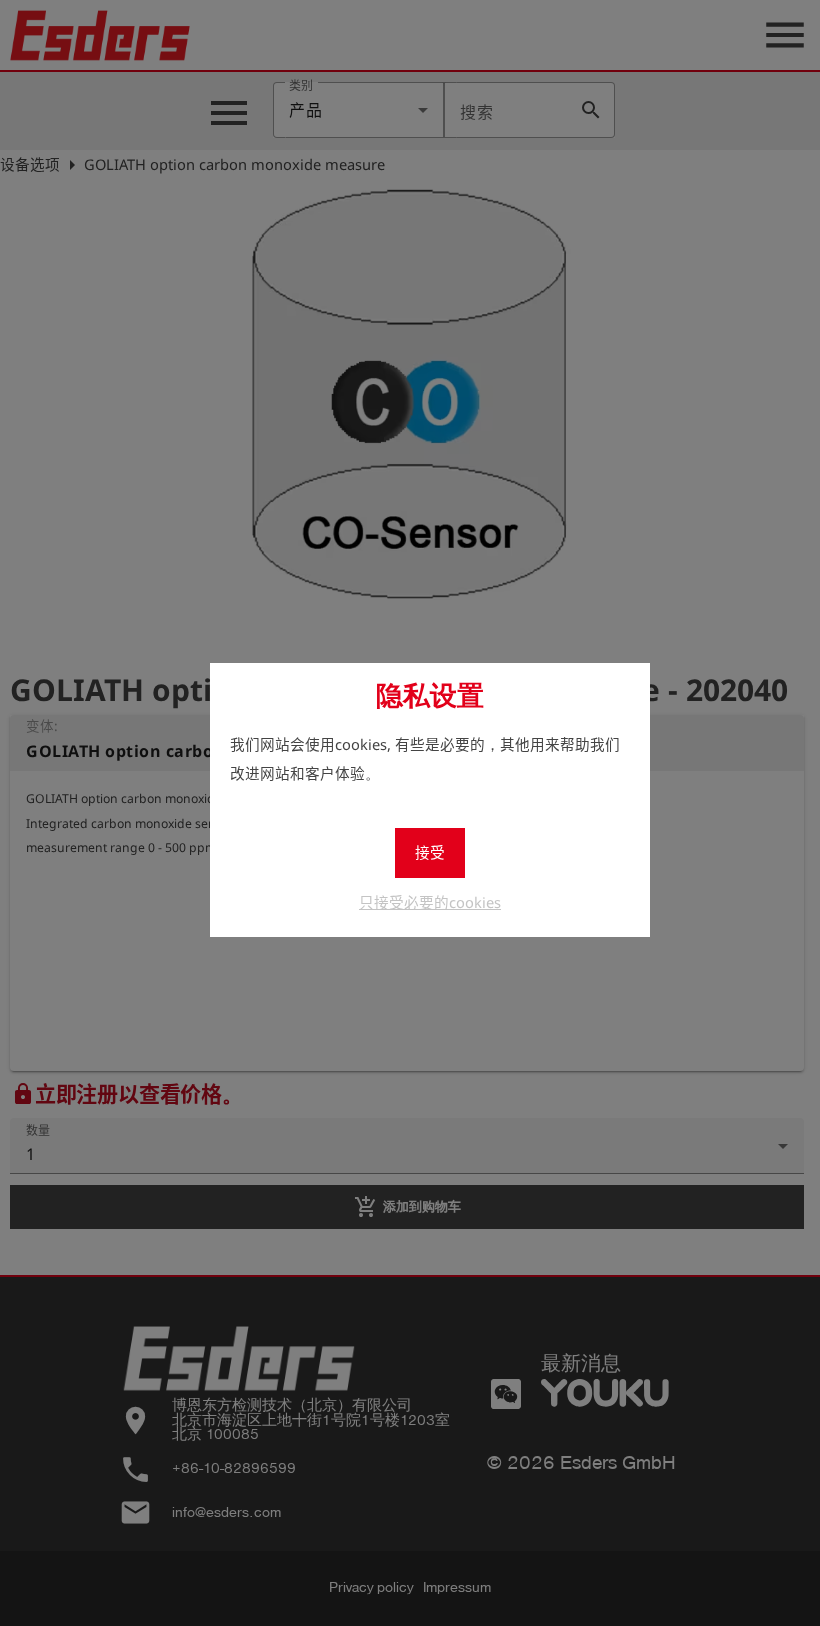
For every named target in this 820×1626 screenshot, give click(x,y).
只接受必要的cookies (430, 902)
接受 (430, 852)
